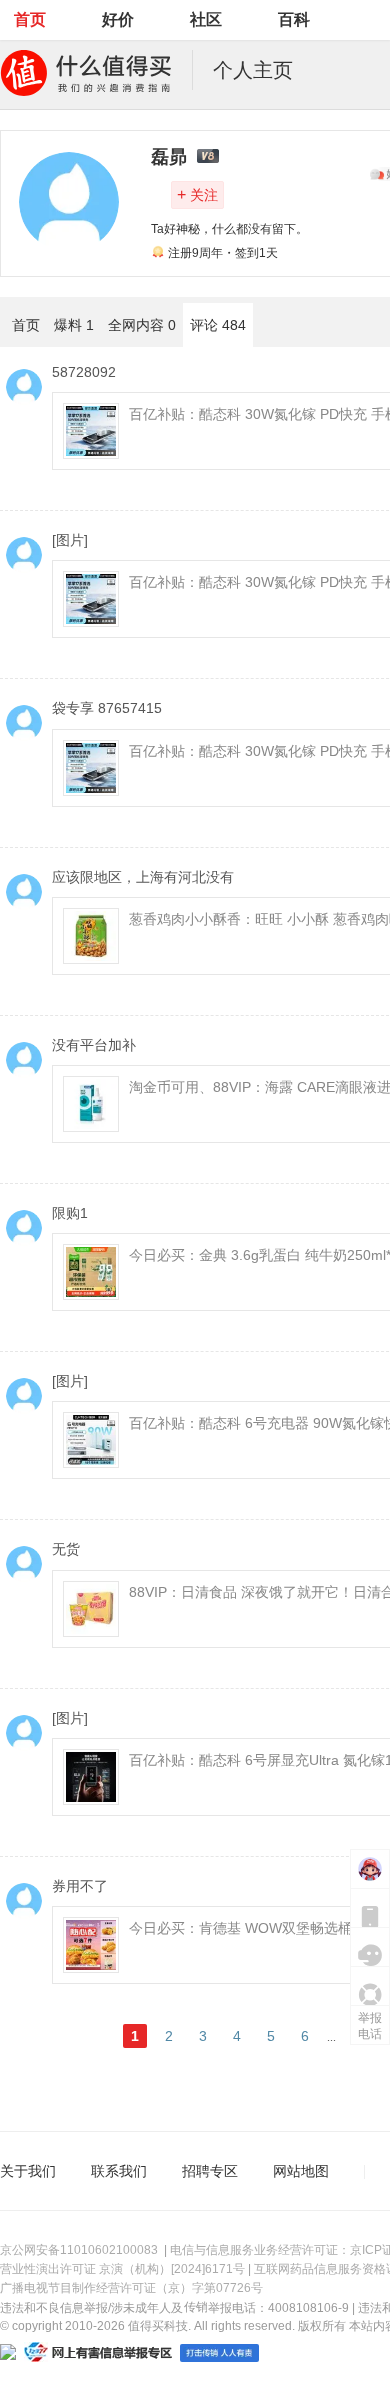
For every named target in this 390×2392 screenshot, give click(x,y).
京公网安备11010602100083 (79, 2250)
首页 (30, 19)
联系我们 (119, 2171)
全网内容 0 (142, 325)
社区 (206, 19)
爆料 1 (74, 325)
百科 (294, 19)
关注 (197, 194)
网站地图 (301, 2171)
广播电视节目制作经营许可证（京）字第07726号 (131, 2288)
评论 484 (218, 325)
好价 (118, 19)
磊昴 (169, 157)
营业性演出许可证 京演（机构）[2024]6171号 (122, 2269)
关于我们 (28, 2171)
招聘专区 (210, 2171)
